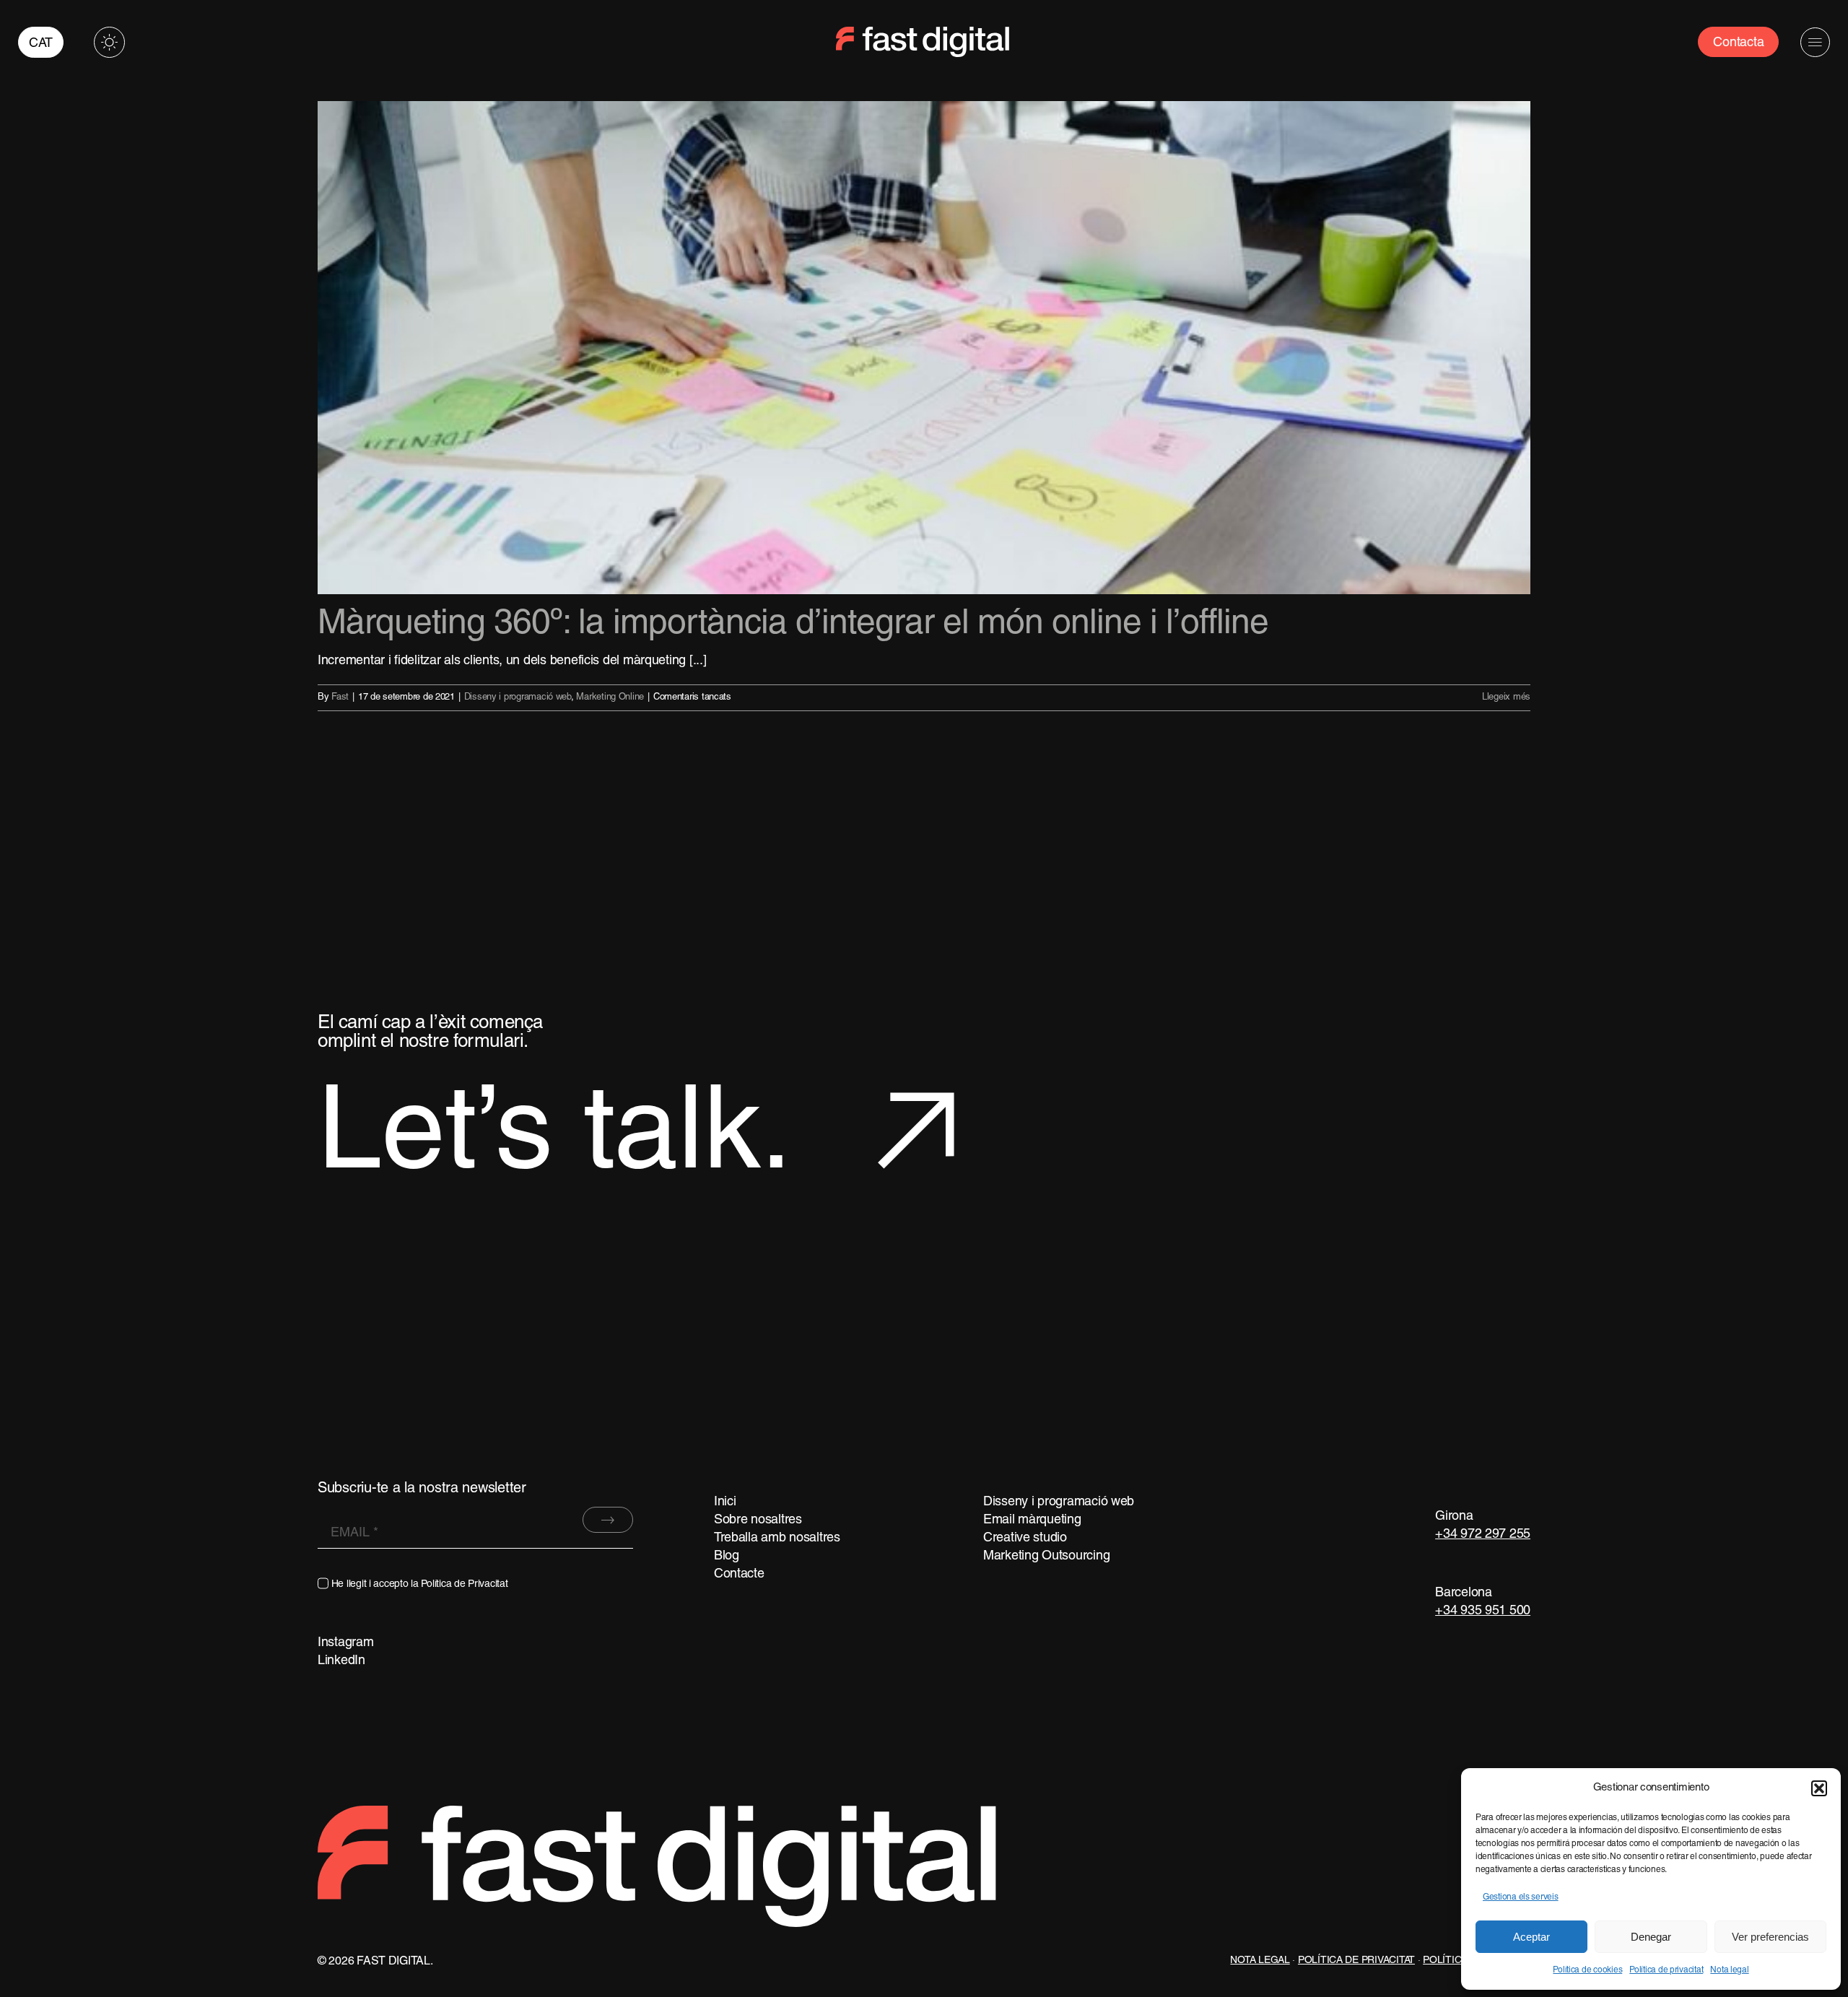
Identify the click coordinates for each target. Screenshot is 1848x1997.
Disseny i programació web (518, 697)
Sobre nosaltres (758, 1520)
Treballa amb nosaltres (777, 1538)
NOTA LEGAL (1260, 1961)
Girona (1454, 1517)
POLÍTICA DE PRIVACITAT (1356, 1961)
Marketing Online (610, 697)
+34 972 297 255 (1483, 1535)
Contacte (739, 1574)
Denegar (1651, 1937)
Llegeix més (1506, 697)
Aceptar (1531, 1937)
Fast (340, 697)
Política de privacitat (1666, 1970)
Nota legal (1729, 1970)
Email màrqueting (1032, 1520)
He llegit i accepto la (420, 1584)
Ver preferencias (1770, 1937)
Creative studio (1025, 1538)
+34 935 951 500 (1483, 1611)
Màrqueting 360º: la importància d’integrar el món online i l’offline (793, 625)
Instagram (346, 1643)
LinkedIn (341, 1661)
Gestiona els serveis (1521, 1897)
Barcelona (1464, 1593)
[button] (1819, 1788)
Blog (727, 1556)
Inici (725, 1502)
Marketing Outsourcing (1046, 1556)
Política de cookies (1587, 1970)
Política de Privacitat (464, 1584)
